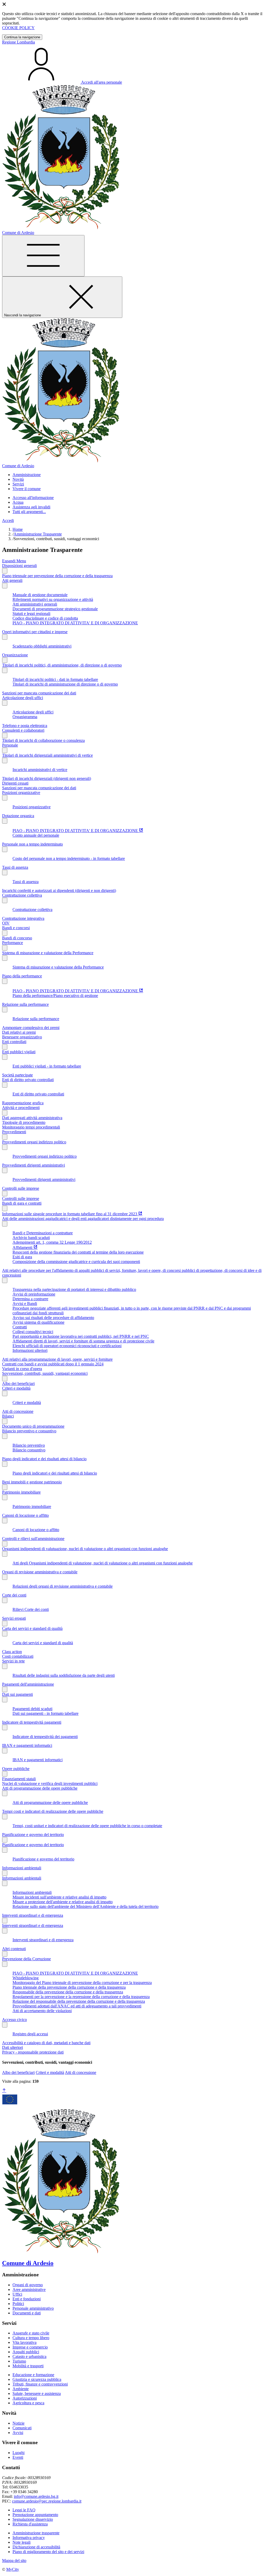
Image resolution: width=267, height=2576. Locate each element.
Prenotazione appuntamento (35, 2515)
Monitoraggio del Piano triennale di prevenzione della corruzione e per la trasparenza (82, 1983)
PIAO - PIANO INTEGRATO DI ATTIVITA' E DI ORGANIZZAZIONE (75, 623)
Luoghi (19, 2453)
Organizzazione (15, 655)
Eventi (18, 2457)
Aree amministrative (29, 2290)
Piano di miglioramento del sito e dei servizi (48, 2552)
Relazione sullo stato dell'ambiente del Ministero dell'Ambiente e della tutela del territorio (86, 1906)
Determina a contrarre (30, 1299)
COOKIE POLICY (18, 28)
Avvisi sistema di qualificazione (38, 1322)
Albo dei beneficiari (18, 1383)
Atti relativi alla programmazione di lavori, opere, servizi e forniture (57, 1359)
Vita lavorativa (25, 2342)
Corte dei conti (14, 1595)
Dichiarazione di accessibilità (36, 2547)
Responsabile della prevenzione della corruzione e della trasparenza (68, 1992)
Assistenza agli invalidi (31, 507)
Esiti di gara (22, 1257)
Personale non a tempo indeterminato (32, 844)
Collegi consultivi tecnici (33, 1332)
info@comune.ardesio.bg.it (36, 2496)
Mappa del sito (14, 2560)
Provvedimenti (14, 1132)
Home (18, 529)
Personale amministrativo (33, 2308)
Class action (12, 1652)
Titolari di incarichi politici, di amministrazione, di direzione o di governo (62, 665)
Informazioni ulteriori (30, 1350)
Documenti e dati (27, 2313)
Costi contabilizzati (18, 1656)
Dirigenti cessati (15, 783)
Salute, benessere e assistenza (37, 2393)
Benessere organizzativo (22, 1037)
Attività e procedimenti (21, 1108)
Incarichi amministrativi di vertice (40, 770)
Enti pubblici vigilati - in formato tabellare (47, 1066)
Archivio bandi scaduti (31, 1238)
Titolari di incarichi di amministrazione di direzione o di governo (65, 684)
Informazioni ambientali (22, 1868)
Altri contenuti (14, 1949)
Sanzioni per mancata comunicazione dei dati (39, 693)
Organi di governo (28, 2285)
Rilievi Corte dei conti (31, 1609)
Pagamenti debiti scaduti (32, 1709)
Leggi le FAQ (24, 2510)
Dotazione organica (18, 816)
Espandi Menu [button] (14, 561)
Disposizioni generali (19, 566)
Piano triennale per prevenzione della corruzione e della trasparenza (57, 576)
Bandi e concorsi (16, 928)
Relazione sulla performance (25, 1004)
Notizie (19, 2423)
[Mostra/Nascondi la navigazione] (43, 256)
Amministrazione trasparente (36, 2533)
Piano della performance (22, 976)
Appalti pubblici (26, 2352)
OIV (6, 923)
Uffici (17, 2294)
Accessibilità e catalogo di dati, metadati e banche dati (46, 2043)
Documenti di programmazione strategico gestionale (55, 609)
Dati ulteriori (13, 2047)
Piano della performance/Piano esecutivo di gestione (55, 996)
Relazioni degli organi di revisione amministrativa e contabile (63, 1586)
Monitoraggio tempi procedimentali (31, 1127)
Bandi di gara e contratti (22, 1203)
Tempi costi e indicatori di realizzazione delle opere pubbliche (53, 1811)
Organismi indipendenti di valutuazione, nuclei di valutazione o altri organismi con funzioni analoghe (85, 1549)
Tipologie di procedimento (24, 1122)
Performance (13, 943)
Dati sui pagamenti (17, 1694)
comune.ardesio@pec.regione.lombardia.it (47, 2501)
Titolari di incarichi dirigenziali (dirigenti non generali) (47, 778)
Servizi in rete (13, 1661)
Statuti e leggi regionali (31, 614)
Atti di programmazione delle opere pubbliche (40, 1788)
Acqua (18, 502)
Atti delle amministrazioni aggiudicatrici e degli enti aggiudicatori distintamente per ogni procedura (83, 1219)
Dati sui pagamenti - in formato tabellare (45, 1713)
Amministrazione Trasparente (38, 534)
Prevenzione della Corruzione (26, 1959)
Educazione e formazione (33, 2375)
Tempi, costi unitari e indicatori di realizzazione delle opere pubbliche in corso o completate (87, 1826)
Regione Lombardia (19, 42)
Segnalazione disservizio (33, 2519)
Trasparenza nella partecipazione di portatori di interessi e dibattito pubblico (74, 1289)
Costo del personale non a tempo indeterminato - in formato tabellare (69, 858)
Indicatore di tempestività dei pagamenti (45, 1737)
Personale (10, 745)
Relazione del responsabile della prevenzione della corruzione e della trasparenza (79, 2001)
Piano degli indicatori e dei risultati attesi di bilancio (44, 1459)
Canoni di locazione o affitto (25, 1515)
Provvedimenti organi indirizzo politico (34, 1142)
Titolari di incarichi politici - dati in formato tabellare (55, 679)
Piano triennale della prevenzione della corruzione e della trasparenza (69, 1987)
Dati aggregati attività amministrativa (32, 1118)
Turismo (19, 2361)
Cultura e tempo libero (31, 2338)
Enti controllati (14, 1042)
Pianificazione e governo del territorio (33, 1835)
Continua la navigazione (22, 37)
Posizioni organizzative (21, 793)
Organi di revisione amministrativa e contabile (40, 1572)
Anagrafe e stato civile (31, 2333)
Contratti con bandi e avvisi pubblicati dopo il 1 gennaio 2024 (53, 1364)
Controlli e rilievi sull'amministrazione (33, 1539)
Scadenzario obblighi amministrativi (42, 646)
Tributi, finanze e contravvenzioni (40, 2384)
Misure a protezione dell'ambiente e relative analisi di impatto (63, 1902)
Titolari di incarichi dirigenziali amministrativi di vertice (47, 755)
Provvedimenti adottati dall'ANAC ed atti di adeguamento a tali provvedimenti (77, 2006)
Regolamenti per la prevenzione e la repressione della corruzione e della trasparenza (81, 1997)
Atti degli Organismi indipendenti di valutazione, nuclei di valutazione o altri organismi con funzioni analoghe (103, 1563)
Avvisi (18, 2433)
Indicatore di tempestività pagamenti (32, 1722)
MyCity (13, 2569)
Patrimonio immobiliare (21, 1492)
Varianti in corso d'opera (22, 1369)
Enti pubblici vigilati (19, 1052)
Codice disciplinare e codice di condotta (45, 618)
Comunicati (22, 2428)
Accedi (8, 520)
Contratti (20, 1327)
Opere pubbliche (16, 1769)
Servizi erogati (14, 1618)
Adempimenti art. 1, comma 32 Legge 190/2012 (52, 1242)
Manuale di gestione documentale (40, 595)
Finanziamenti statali (19, 1779)
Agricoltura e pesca (28, 2403)
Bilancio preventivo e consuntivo (29, 1431)
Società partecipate (17, 1075)
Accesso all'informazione (33, 498)
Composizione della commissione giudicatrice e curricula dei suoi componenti (76, 1262)
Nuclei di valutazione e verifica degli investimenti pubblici (50, 1783)
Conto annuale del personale (36, 835)
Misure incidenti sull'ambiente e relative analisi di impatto (59, 1897)
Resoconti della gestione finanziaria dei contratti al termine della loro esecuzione (78, 1252)
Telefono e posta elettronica (25, 726)
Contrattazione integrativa (23, 918)
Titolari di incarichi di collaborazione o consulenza (43, 740)
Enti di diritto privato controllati (28, 1080)
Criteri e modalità (16, 1388)
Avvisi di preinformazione (34, 1294)
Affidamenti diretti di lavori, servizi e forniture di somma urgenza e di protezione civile (83, 1341)
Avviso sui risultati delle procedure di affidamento (53, 1318)
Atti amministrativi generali (35, 604)
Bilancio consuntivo (29, 1450)
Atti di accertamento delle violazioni (42, 2011)
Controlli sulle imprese (21, 1188)
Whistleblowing (26, 1978)
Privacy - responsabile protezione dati (33, 2052)
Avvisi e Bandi (25, 1304)
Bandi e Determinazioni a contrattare (43, 1233)
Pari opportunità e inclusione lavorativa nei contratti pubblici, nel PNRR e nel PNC (81, 1336)
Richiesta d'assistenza (30, 2524)
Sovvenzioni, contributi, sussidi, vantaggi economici (45, 1373)
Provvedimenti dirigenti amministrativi (34, 1165)
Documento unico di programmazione (33, 1426)
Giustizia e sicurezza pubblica (37, 2379)
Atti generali (12, 580)
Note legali (22, 2542)
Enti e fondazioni (27, 2299)
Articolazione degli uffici (23, 698)
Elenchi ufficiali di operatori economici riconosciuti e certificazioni (67, 1346)
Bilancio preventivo (29, 1445)
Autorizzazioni (25, 2398)
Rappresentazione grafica (23, 1103)
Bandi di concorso (17, 938)
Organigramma (25, 717)
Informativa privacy (29, 2538)
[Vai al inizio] (4, 2091)
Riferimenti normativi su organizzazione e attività (53, 599)
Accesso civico (14, 2020)
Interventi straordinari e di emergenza (33, 1915)
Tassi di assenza (15, 867)
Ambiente (21, 2389)
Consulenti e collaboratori (23, 730)
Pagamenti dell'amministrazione (28, 1684)
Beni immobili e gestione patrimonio (32, 1482)
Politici (18, 2304)
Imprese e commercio (30, 2347)
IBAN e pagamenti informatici (27, 1745)
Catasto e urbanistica (29, 2356)
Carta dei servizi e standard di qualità (32, 1628)
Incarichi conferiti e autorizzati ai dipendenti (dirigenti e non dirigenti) (59, 890)
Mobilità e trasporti (28, 2366)
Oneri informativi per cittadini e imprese (35, 632)
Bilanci (8, 1416)
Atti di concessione (18, 1411)
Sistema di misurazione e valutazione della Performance (48, 953)
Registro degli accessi (30, 2034)
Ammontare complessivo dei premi (31, 1028)
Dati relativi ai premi (19, 1032)
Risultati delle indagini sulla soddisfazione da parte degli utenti (64, 1675)
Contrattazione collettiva (22, 895)
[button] (27, 475)
